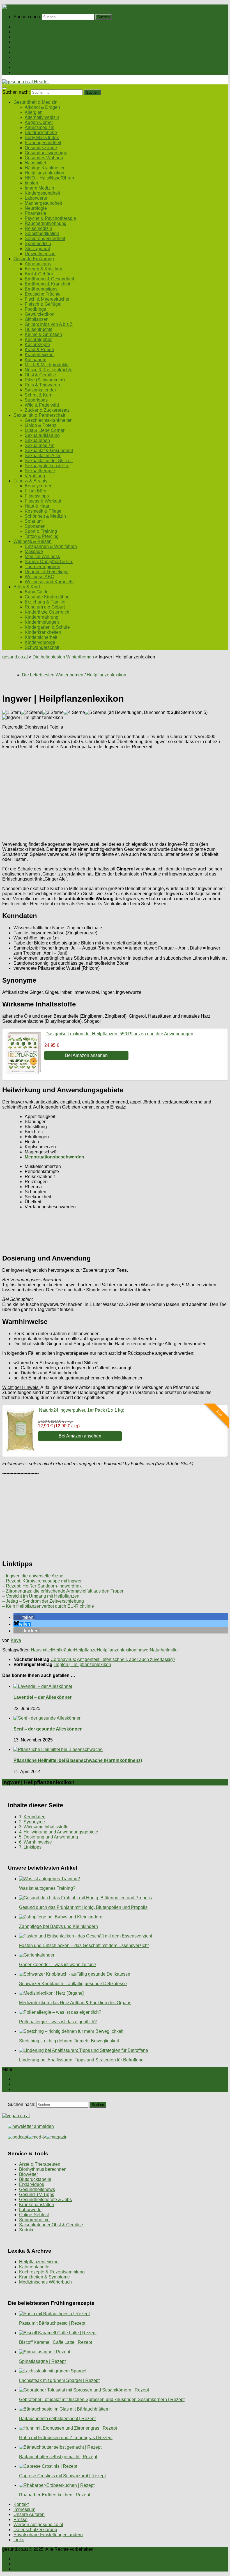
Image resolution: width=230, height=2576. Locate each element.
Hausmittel (35, 163)
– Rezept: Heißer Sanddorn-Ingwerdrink (42, 1586)
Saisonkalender (40, 390)
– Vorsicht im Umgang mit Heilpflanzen (41, 1596)
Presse (20, 2519)
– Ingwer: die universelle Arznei (33, 1576)
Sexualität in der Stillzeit (49, 461)
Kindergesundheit (42, 193)
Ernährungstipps (41, 289)
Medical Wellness (42, 557)
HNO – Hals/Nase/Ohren (49, 178)
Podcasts (23, 72)
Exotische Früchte (43, 294)
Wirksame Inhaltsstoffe (46, 1827)
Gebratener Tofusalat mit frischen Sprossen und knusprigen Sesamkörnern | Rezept (102, 2399)
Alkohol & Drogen (42, 107)
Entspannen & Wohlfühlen (51, 546)
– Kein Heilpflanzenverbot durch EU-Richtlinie (48, 1606)
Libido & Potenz (41, 425)
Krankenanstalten (37, 2205)
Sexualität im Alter (43, 456)
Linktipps (33, 1847)
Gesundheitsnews (37, 2189)
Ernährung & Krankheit (47, 284)
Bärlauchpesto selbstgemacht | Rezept (57, 2419)
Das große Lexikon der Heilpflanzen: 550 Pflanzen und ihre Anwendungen (119, 1034)
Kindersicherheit (41, 637)
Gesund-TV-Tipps (37, 2194)
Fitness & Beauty (30, 57)
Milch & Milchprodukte (47, 365)
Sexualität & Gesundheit (49, 451)
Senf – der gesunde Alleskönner (48, 1729)
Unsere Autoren (29, 2514)
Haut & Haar (37, 506)
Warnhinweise (38, 1842)
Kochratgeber (38, 339)
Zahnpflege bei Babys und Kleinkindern (58, 1926)
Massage (34, 551)
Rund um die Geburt (45, 607)
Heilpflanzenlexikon (44, 173)
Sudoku (27, 2230)
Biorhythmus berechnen (43, 2169)
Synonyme (34, 1822)
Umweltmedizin (40, 254)
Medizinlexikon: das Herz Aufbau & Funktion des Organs (75, 2003)
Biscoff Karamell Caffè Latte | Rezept (56, 2342)
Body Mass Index (42, 138)
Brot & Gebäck (39, 274)
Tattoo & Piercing (42, 536)
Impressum (24, 2509)
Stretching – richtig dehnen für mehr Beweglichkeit (69, 2041)
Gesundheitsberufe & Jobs (45, 2200)
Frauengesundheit (43, 143)
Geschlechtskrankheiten (49, 420)
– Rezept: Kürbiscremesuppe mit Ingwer (42, 1581)
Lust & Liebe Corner (45, 430)
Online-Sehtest (34, 2215)
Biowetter (28, 2174)
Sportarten (35, 526)
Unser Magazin (29, 47)
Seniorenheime (34, 2220)
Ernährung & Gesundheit (49, 279)
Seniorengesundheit (45, 239)
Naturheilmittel (164, 1650)
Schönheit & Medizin (45, 516)
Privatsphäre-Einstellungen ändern (48, 2535)
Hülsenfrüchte (39, 329)
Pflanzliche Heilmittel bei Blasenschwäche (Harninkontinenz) (78, 1760)
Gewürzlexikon (40, 314)
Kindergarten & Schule (47, 627)
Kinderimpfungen (42, 622)
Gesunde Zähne (41, 148)
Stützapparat (37, 249)
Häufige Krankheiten (45, 168)
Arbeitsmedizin (40, 127)
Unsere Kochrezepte (34, 42)
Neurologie (36, 208)
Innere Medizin (39, 188)
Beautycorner (38, 486)
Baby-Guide (37, 592)
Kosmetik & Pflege (43, 511)
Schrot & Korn (39, 395)
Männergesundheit (43, 203)
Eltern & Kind (27, 67)
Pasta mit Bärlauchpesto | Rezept (52, 2323)
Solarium (34, 521)
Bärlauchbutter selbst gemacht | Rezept (58, 2457)
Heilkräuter (63, 1650)
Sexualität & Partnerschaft (39, 52)
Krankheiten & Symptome (44, 2277)
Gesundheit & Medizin (35, 32)
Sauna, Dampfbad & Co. (49, 562)
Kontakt (21, 2504)
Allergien (34, 112)
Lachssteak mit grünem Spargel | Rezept (59, 2380)
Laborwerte (36, 198)
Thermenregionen (42, 567)
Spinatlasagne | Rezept (42, 2361)
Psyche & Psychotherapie (50, 218)
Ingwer (143, 1650)
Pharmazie (35, 213)
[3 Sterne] (53, 713)
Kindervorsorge (40, 642)
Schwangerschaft (42, 647)
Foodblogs (35, 309)
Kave (16, 1640)
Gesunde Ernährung (34, 37)
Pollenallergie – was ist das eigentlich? (58, 2022)
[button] (24, 1617)
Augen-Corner (39, 122)
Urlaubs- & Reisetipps (47, 572)
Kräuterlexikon (39, 355)
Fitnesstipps (37, 496)
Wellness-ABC (39, 577)
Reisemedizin (38, 228)
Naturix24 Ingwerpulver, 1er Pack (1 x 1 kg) (82, 1410)
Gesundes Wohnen (44, 158)
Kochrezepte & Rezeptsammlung (52, 2272)
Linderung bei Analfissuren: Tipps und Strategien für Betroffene (81, 2060)
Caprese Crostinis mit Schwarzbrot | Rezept (62, 2476)
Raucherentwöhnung (46, 223)
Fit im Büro (35, 491)
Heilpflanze (85, 1650)
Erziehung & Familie (45, 602)
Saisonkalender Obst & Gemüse (51, 2225)
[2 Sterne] (32, 713)
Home (19, 27)
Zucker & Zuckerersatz (47, 410)
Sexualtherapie (40, 471)
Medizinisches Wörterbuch (45, 2282)
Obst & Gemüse (40, 375)
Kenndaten (34, 1817)
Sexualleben (37, 440)
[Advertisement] (115, 793)
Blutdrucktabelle (41, 133)
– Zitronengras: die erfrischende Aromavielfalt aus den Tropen (63, 1591)
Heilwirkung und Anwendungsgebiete (61, 1832)
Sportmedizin (38, 244)
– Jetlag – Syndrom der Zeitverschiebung (43, 1601)
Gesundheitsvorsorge (46, 153)
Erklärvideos (32, 2184)
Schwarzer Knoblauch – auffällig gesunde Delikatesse (73, 1984)
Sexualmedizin (40, 445)
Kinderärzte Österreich (47, 612)
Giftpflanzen (37, 319)
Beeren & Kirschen (43, 269)
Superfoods (36, 400)
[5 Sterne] (96, 713)
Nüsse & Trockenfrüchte (49, 370)
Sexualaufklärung (42, 435)
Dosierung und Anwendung (51, 1837)
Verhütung (35, 476)
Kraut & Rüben (39, 350)
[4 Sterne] (74, 713)
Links (19, 2540)
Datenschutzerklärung (35, 2530)
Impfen (31, 183)
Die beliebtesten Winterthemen (63, 657)
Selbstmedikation (42, 233)
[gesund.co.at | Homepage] (17, 7)
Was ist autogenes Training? (47, 1888)
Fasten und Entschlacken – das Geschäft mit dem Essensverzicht (84, 1945)
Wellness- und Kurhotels (49, 582)
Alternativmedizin (42, 117)
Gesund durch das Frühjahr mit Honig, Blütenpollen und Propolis (83, 1907)
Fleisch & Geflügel (43, 304)
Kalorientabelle (34, 2267)
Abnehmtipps (38, 264)
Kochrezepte (37, 345)
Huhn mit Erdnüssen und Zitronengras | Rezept (66, 2438)
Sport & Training (41, 531)
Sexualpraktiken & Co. (47, 466)
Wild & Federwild (42, 405)
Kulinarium (35, 360)
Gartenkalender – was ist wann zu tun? (58, 1965)
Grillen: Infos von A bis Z (49, 324)
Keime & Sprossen (43, 334)
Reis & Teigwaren (42, 385)
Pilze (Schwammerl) (45, 380)
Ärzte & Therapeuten (40, 2164)
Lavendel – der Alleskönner (42, 1697)
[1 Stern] (12, 713)
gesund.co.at (15, 657)
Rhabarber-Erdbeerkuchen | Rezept (55, 2495)
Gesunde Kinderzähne (47, 597)
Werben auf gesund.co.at (38, 2525)
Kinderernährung (42, 617)
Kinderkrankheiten (43, 632)
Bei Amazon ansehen (86, 1055)
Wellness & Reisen (33, 62)
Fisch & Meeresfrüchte (47, 299)
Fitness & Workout (43, 501)
